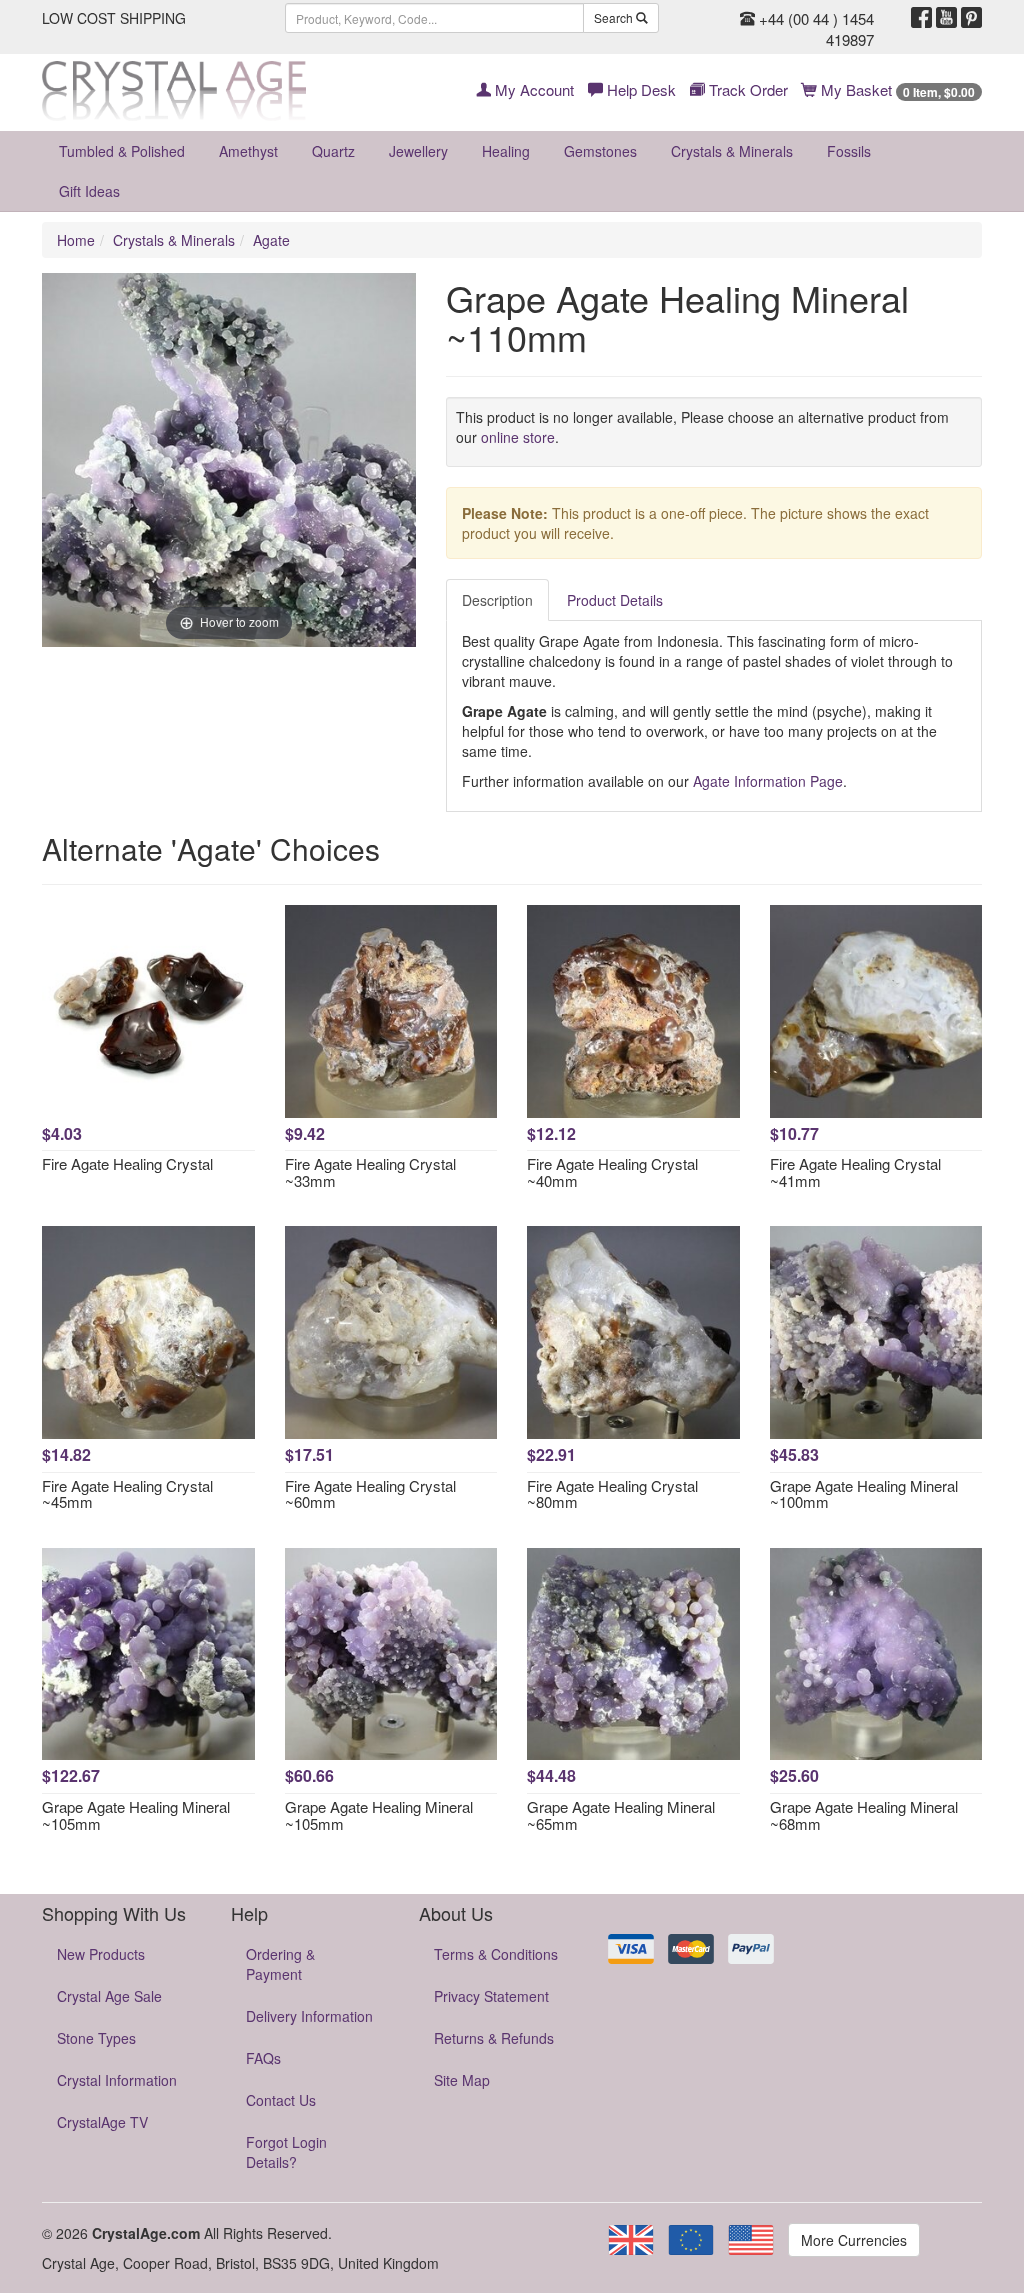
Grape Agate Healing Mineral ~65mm (621, 1815)
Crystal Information (117, 2080)
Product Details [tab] (615, 600)
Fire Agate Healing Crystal (127, 1163)
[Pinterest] (971, 18)
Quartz (333, 151)
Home (76, 240)
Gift (89, 191)
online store (518, 437)
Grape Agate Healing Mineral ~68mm (864, 1815)
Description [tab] (497, 600)
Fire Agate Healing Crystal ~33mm (370, 1172)
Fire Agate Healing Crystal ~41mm (855, 1172)
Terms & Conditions (496, 1954)
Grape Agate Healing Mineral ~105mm (136, 1815)
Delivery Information (309, 2016)
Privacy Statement (491, 1996)
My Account (532, 89)
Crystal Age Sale (109, 1996)
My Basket (896, 89)
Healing (506, 151)
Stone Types (96, 2038)
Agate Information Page (768, 781)
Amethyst (248, 151)
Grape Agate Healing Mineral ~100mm (864, 1494)
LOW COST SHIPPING (114, 18)
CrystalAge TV (102, 2122)
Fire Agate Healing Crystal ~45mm (127, 1494)
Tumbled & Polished (122, 151)
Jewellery (418, 151)
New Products (101, 1954)
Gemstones (600, 151)
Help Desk (639, 89)
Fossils (849, 151)
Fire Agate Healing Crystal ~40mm (612, 1172)
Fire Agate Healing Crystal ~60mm (370, 1494)
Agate (271, 240)
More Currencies (854, 2240)
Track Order (746, 89)
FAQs (263, 2058)
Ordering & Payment (280, 1964)
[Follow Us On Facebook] (921, 18)
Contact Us (281, 2100)
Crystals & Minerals (732, 151)
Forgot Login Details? (286, 2152)
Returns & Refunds (494, 2038)
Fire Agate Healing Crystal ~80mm (612, 1494)
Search (615, 17)
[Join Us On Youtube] (946, 18)
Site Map (462, 2080)
